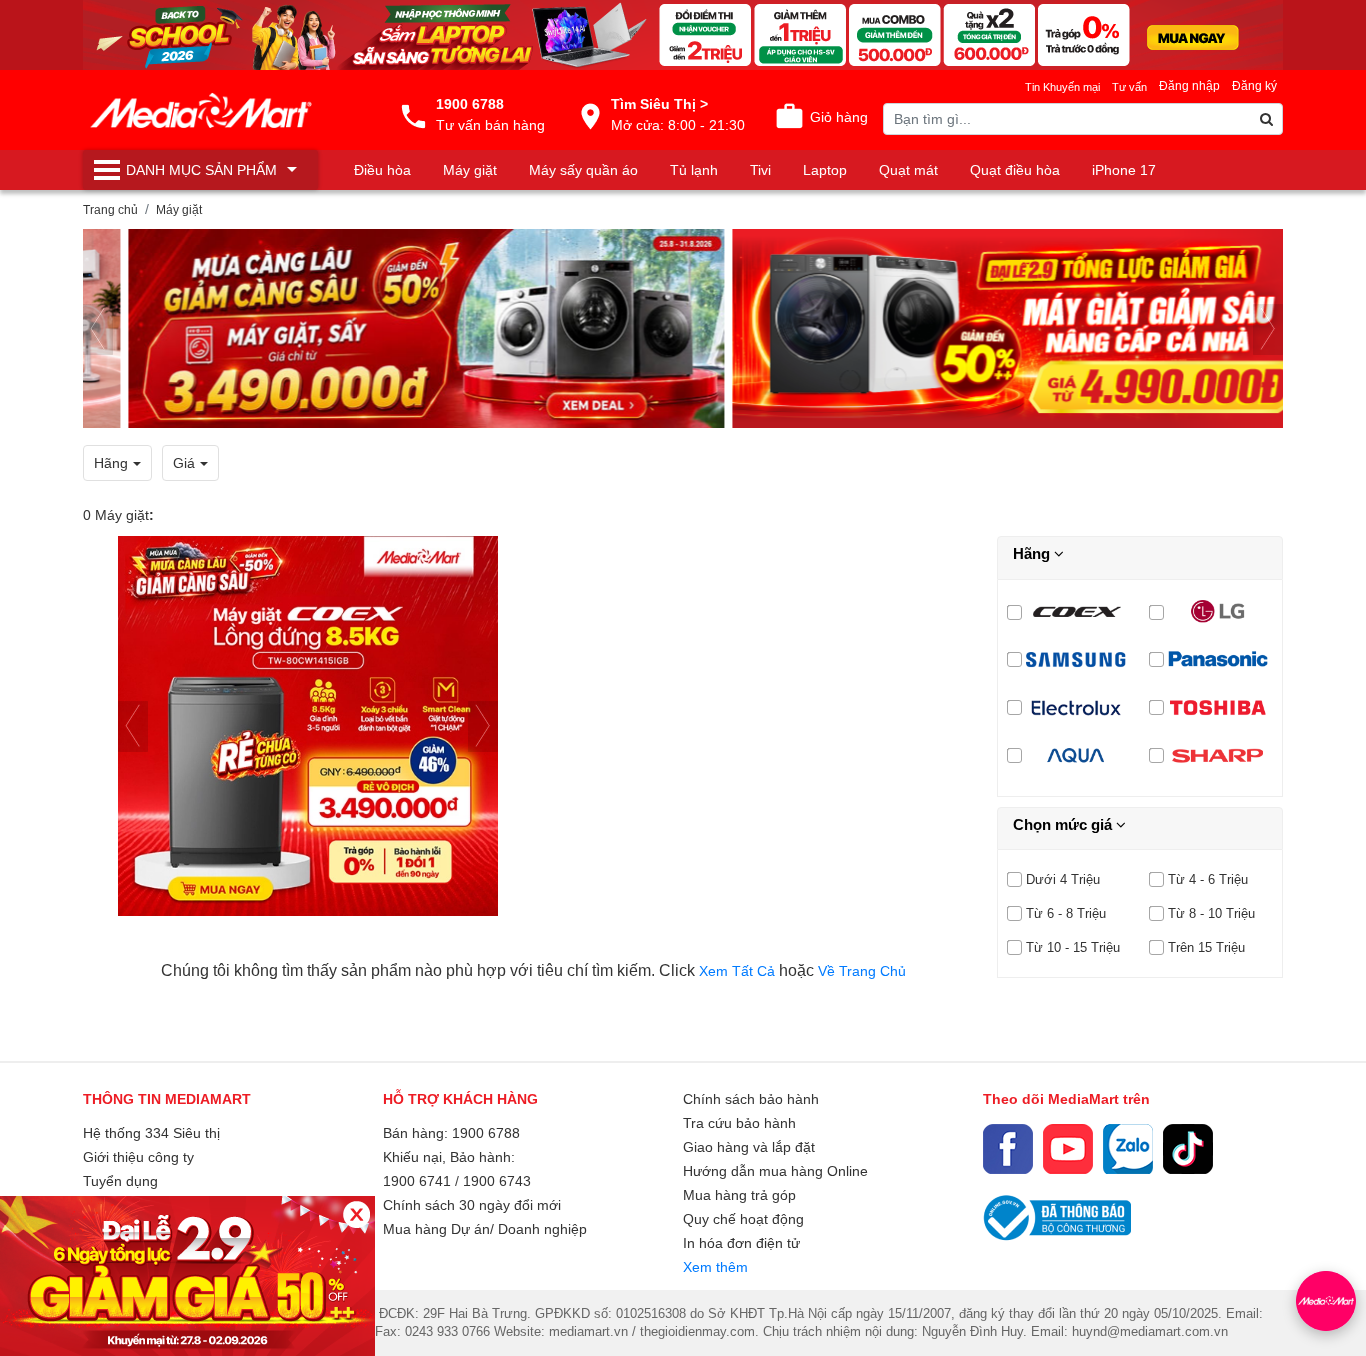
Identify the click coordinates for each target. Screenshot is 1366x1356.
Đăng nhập (1189, 86)
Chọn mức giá (1064, 824)
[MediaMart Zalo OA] (1128, 1149)
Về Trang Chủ (862, 971)
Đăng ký (1254, 86)
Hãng (1033, 553)
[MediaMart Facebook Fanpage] (1008, 1149)
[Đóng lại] (356, 1214)
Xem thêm (715, 1267)
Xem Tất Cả (739, 971)
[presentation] (98, 329)
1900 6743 (497, 1181)
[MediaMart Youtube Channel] (1068, 1149)
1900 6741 (417, 1181)
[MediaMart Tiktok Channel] (1188, 1149)
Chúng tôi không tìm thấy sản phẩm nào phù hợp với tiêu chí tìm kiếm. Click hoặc (533, 970)
